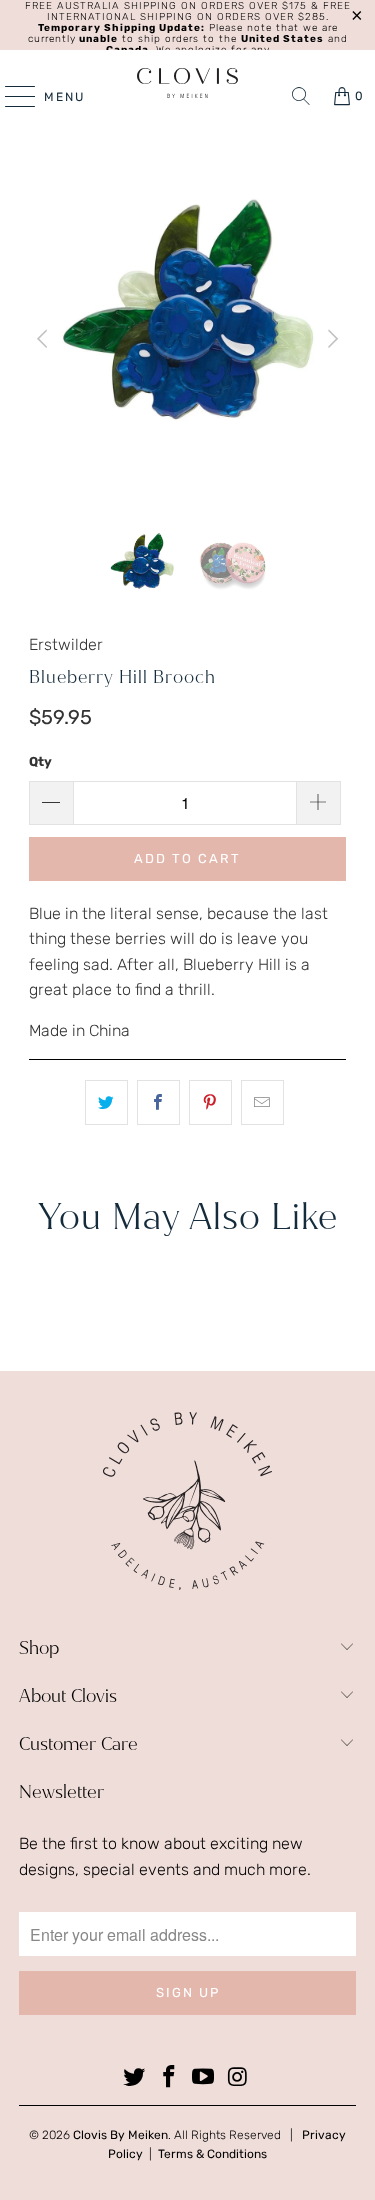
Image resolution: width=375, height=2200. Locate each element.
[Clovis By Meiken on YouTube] (204, 2078)
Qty (40, 761)
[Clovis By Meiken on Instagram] (239, 2078)
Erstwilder (66, 644)
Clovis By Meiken (120, 2135)
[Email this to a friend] (262, 1103)
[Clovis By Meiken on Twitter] (135, 2078)
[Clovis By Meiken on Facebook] (169, 2078)
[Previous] (44, 339)
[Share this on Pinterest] (210, 1103)
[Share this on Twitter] (106, 1103)
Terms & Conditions (212, 2154)
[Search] (301, 96)
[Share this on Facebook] (158, 1103)
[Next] (331, 339)
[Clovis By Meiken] (188, 83)
